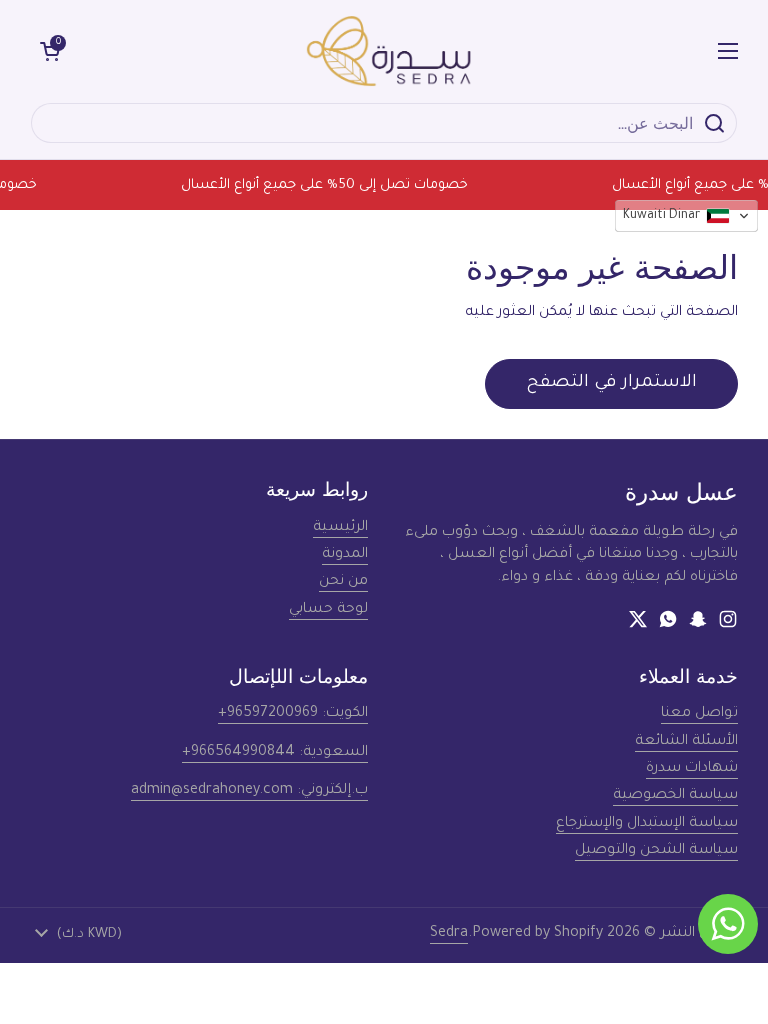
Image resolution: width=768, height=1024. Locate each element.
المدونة (345, 555)
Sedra (449, 934)
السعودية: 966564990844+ (275, 753)
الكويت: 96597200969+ (293, 714)
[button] (50, 51)
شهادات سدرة (692, 769)
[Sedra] (389, 51)
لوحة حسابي (328, 610)
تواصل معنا (699, 714)
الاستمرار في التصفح (611, 383)
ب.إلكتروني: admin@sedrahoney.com (249, 791)
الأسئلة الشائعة (686, 742)
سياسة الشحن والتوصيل (656, 851)
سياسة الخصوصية (675, 796)
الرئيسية (340, 528)
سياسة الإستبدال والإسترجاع (647, 824)
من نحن (343, 582)
